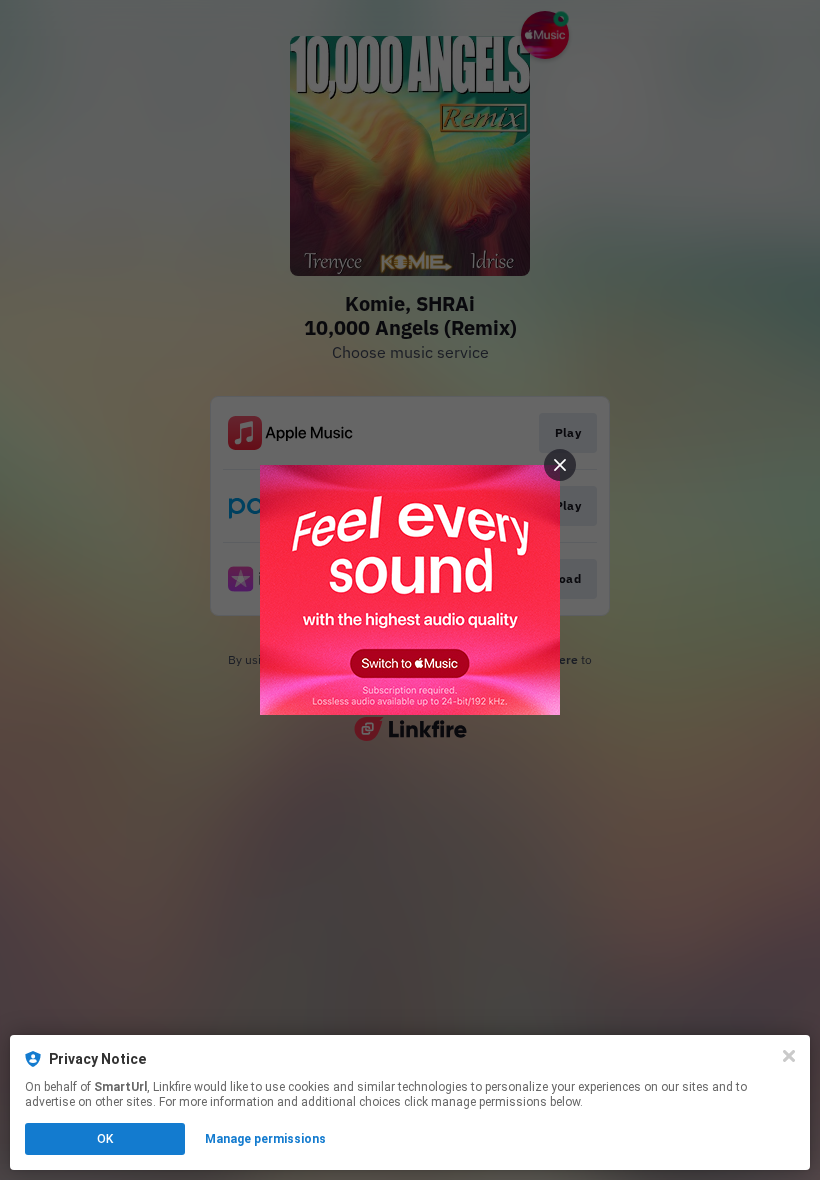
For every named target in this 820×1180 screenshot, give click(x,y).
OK (105, 1139)
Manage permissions (265, 1139)
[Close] (789, 1056)
